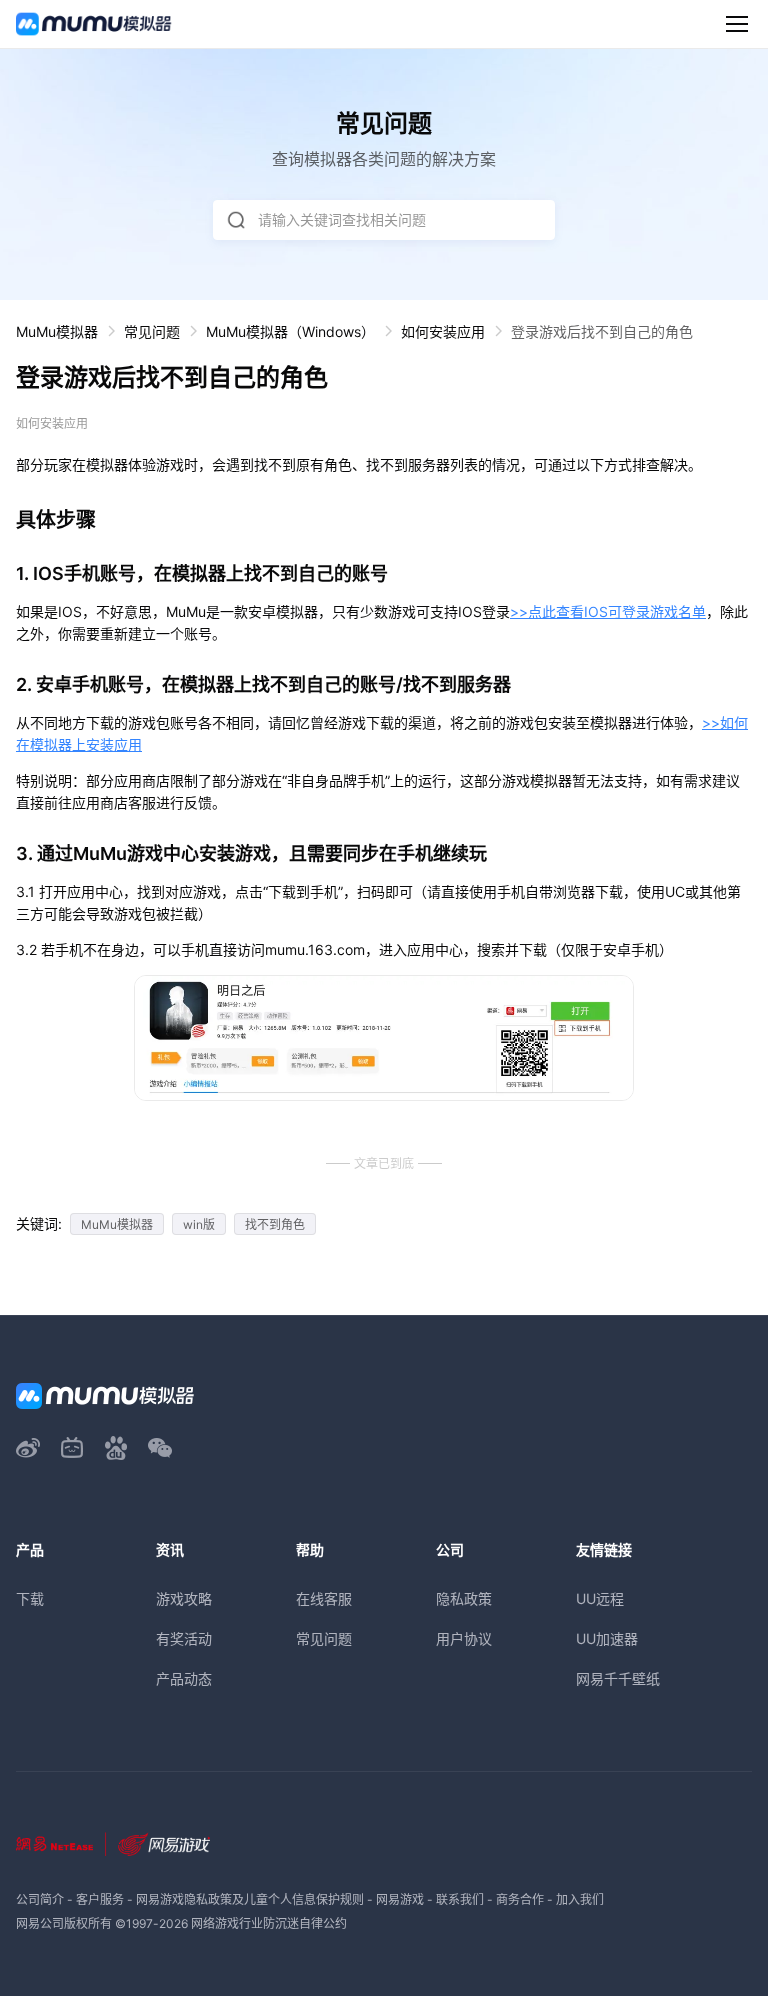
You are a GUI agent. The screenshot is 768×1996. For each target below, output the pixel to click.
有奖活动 (184, 1638)
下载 (30, 1598)
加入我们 (580, 1899)
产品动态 (184, 1678)
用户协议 (464, 1638)
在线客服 (324, 1598)
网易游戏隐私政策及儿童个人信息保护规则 (250, 1899)
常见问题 (152, 331)
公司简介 (40, 1899)
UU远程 (600, 1598)
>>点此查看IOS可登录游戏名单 (608, 611)
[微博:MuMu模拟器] (28, 1448)
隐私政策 (464, 1598)
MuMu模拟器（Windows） (290, 331)
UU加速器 (607, 1638)
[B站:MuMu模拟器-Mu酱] (72, 1448)
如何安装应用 (443, 331)
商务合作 (520, 1899)
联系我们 (460, 1899)
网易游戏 (400, 1899)
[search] (236, 220)
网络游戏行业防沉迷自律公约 (269, 1923)
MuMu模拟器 (57, 331)
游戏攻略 (184, 1598)
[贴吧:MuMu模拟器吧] (116, 1448)
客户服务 (100, 1899)
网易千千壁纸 (618, 1678)
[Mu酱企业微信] (160, 1448)
